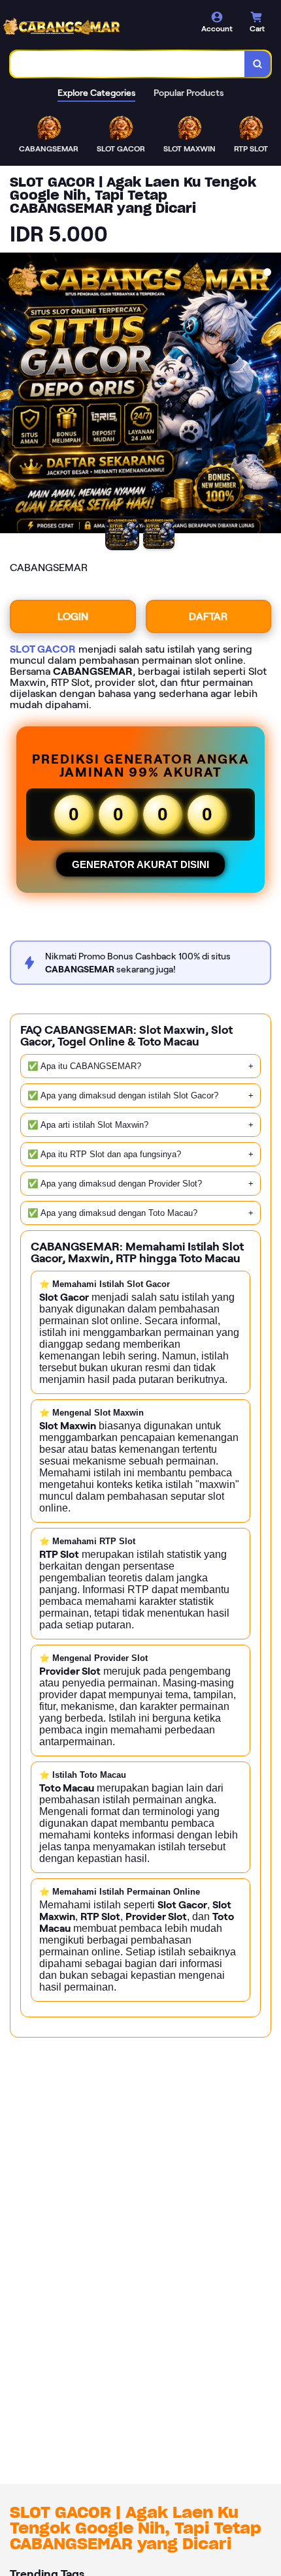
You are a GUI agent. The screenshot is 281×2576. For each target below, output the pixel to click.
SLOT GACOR (43, 649)
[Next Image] (271, 395)
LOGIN (73, 616)
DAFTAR (208, 616)
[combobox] (128, 64)
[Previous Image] (10, 395)
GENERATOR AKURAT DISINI (140, 864)
